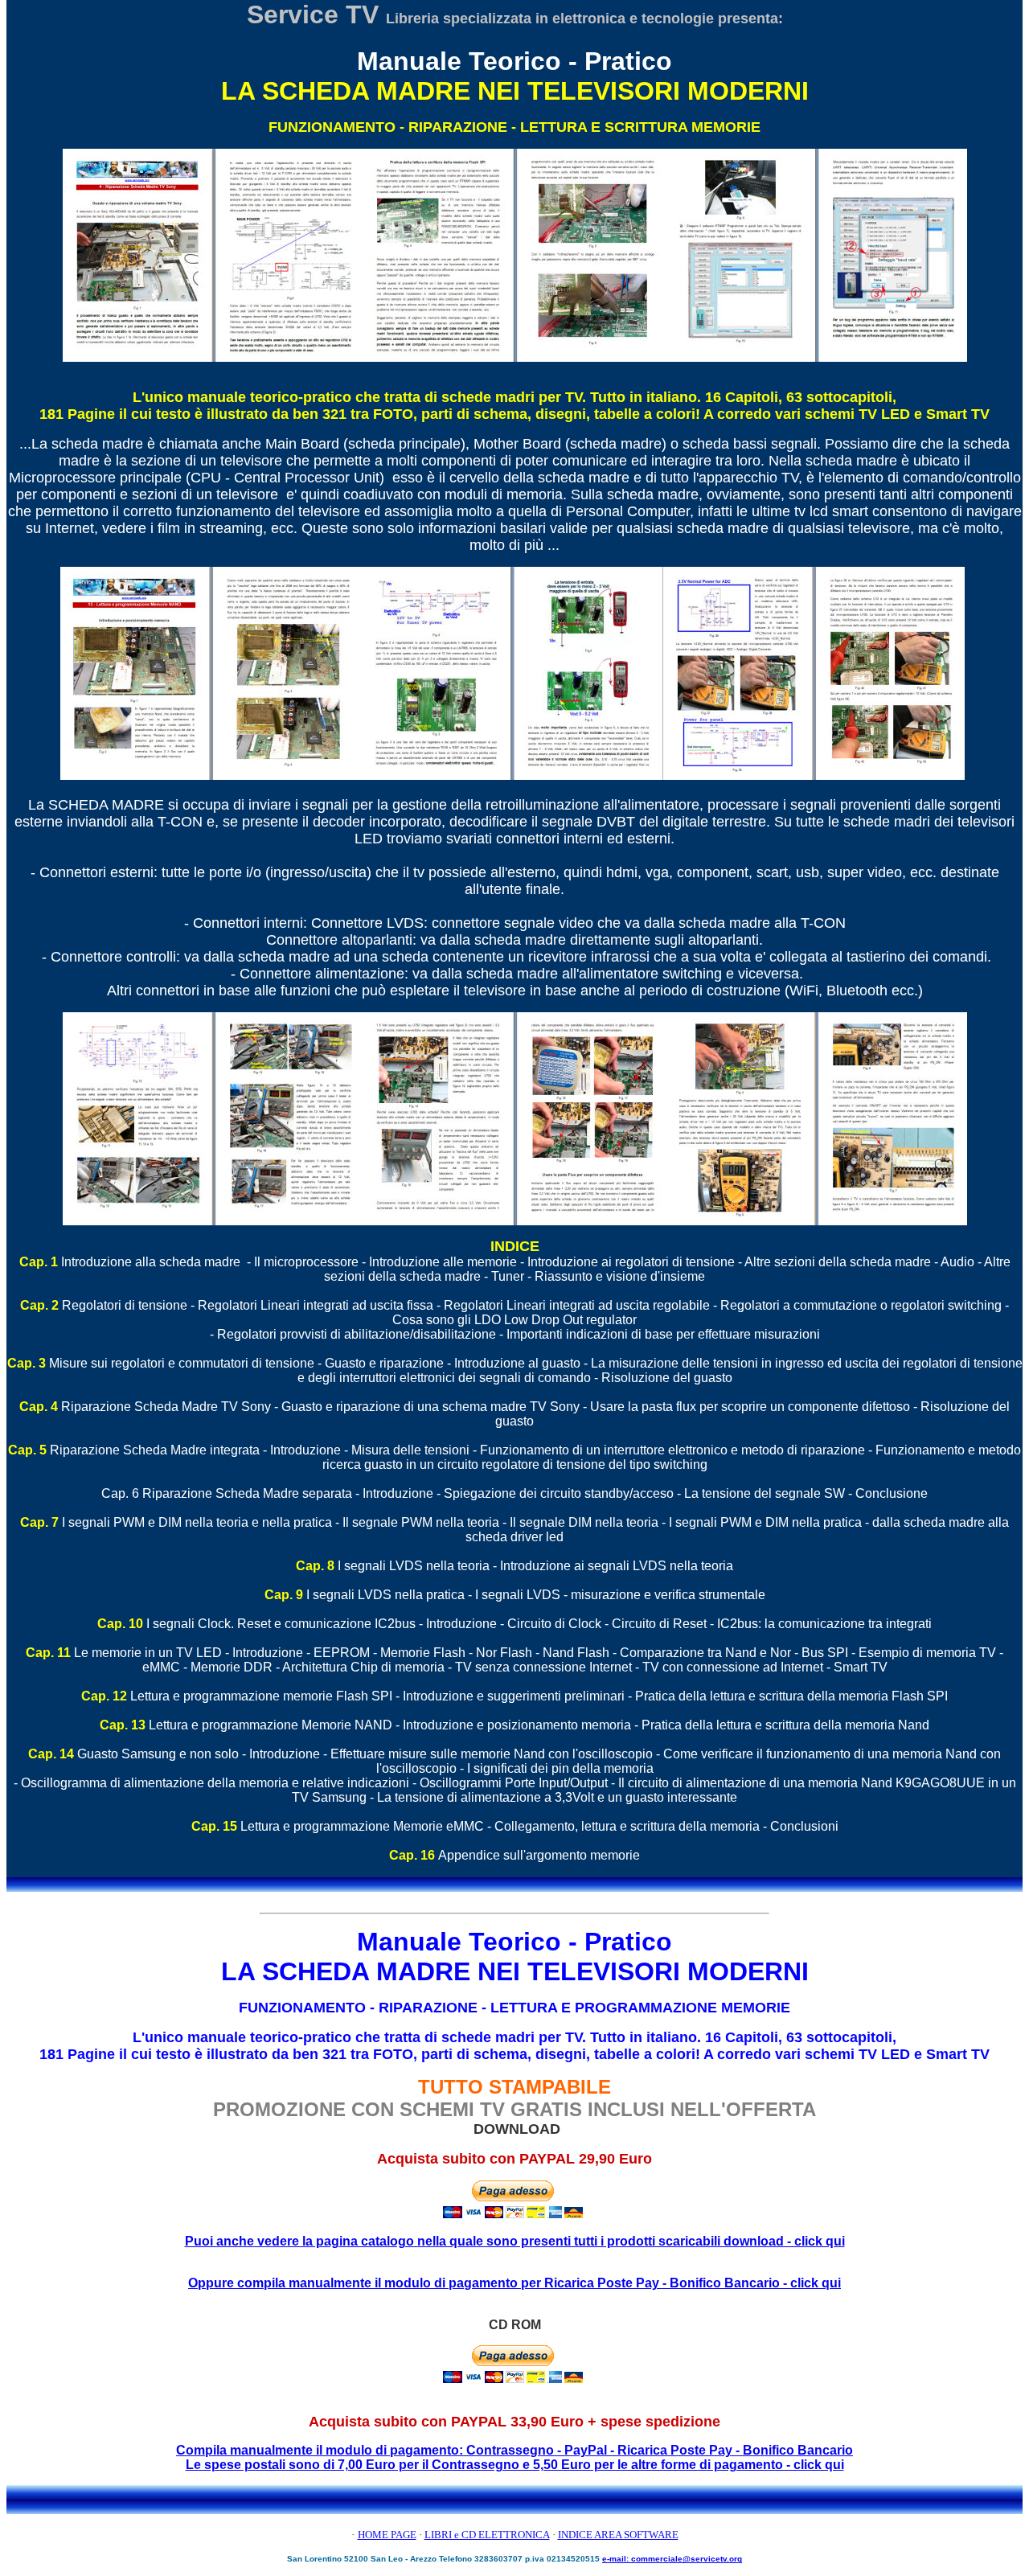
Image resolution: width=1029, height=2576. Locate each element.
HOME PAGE (387, 2535)
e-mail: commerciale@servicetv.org (672, 2559)
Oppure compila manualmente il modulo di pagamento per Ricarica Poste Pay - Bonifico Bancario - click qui (514, 2283)
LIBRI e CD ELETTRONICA (487, 2535)
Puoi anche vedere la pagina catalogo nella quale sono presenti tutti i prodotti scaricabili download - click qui (515, 2241)
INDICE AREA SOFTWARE (618, 2535)
